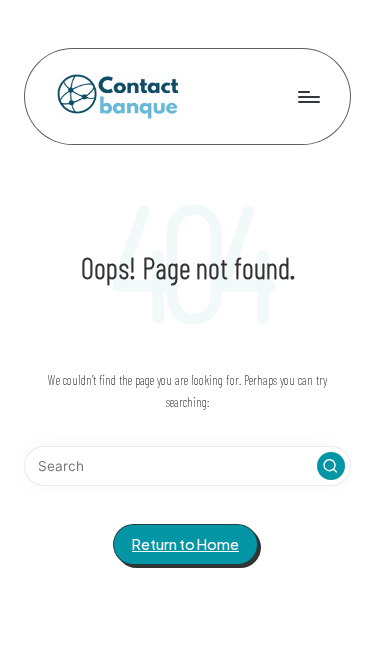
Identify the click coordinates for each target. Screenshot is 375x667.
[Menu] (308, 96)
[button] (331, 466)
